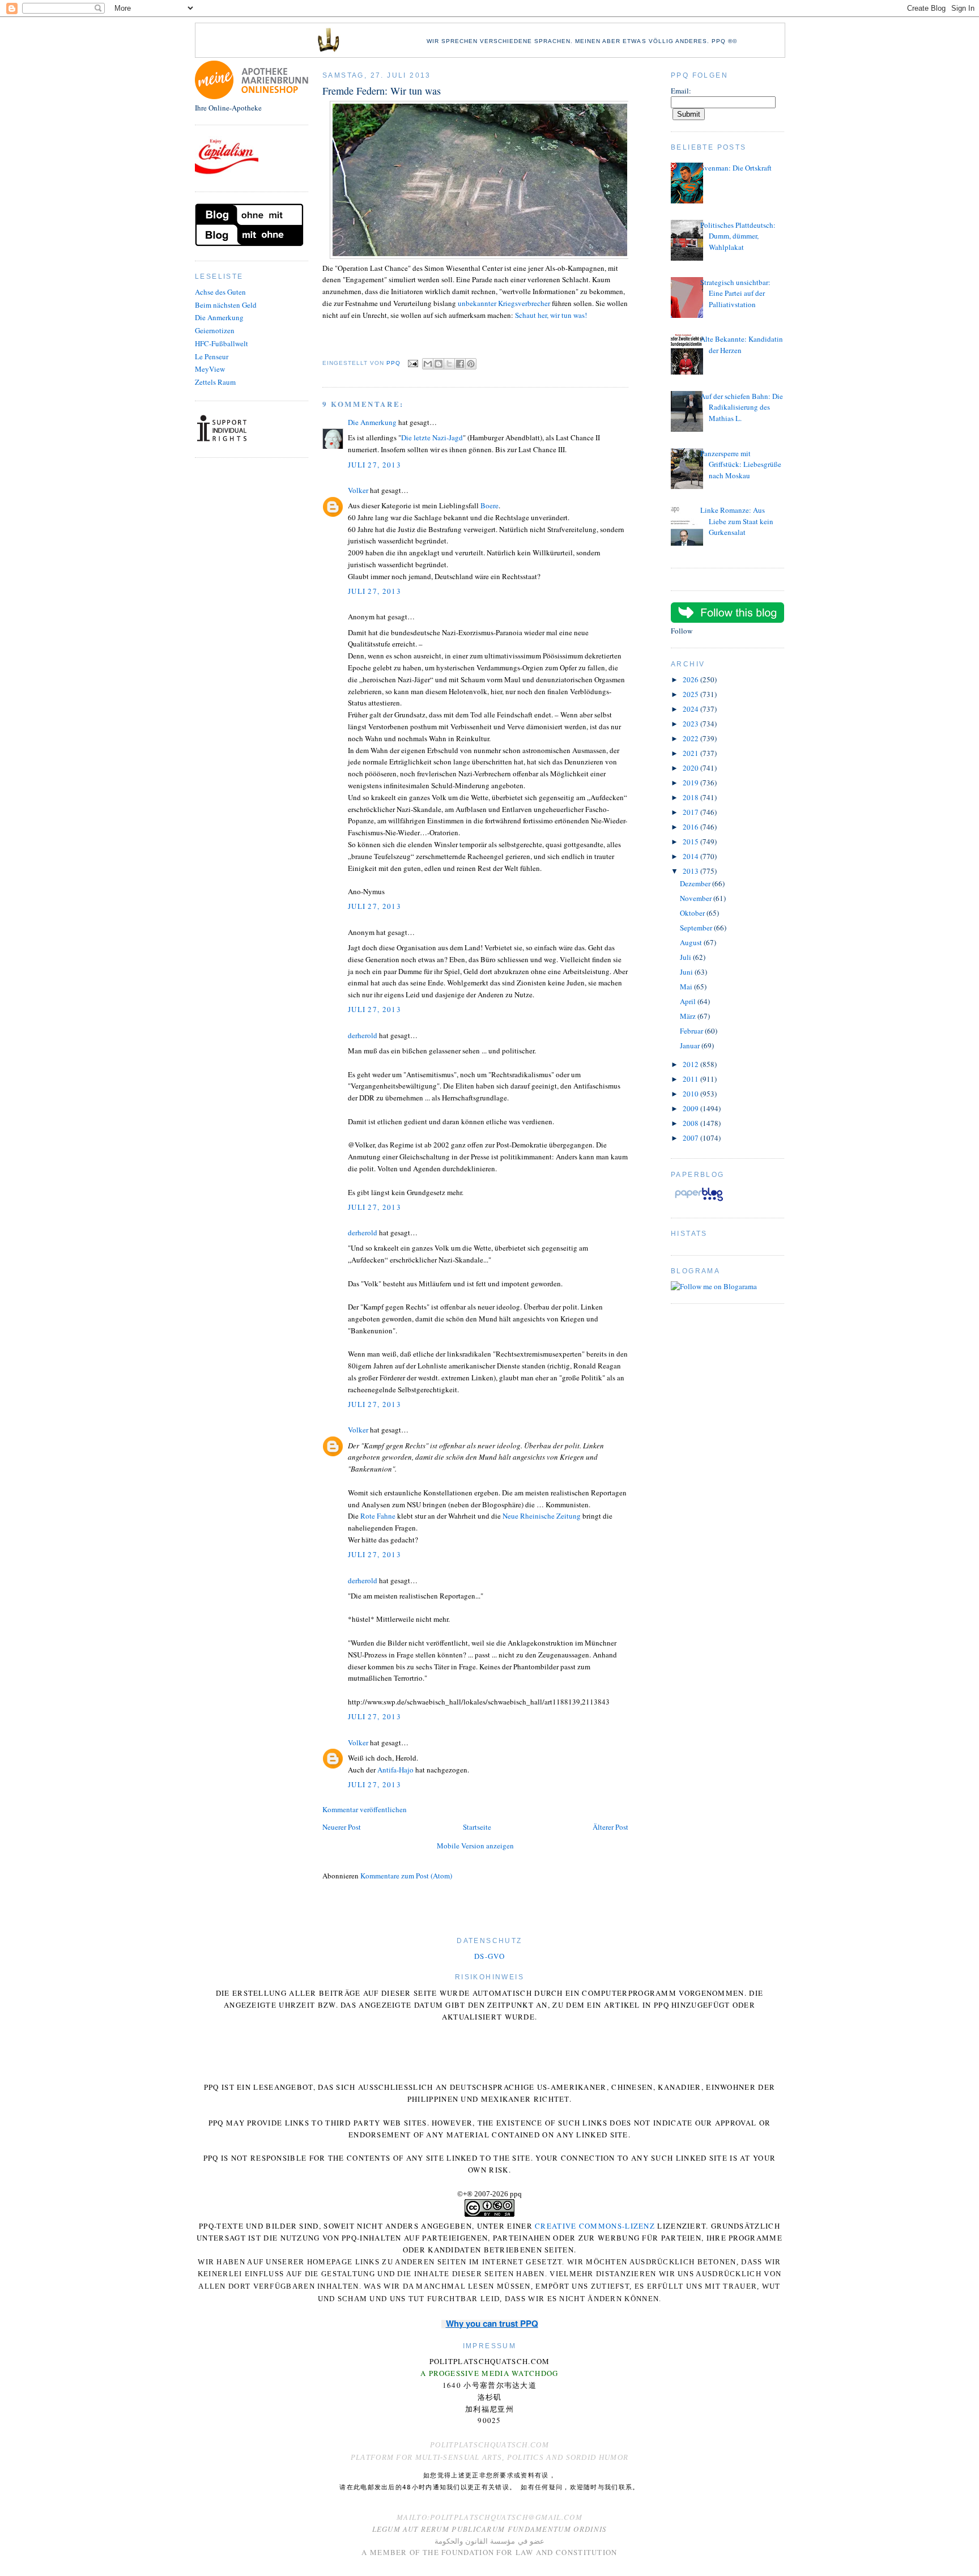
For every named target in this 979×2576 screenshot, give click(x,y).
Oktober (693, 913)
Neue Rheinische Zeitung (542, 1516)
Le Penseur (212, 356)
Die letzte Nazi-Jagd (432, 437)
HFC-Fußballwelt (222, 343)
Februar (692, 1031)
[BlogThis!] (439, 364)
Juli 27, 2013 (374, 465)
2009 (691, 1108)
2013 (691, 871)
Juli (686, 957)
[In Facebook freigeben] (460, 364)
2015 (691, 841)
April (689, 1001)
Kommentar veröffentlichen (365, 1809)
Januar (691, 1045)
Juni (687, 972)
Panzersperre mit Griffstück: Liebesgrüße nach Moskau (741, 464)
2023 (691, 724)
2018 (691, 797)
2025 (691, 694)
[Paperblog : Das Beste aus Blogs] (699, 1201)
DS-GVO (489, 1956)
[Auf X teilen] (449, 364)
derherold (363, 1035)
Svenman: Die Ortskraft (736, 168)
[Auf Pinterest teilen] (471, 364)
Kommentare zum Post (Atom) (406, 1876)
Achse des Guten (220, 292)
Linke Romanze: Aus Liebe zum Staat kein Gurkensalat (737, 521)
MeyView (210, 369)
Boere (489, 505)
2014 (691, 856)
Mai (687, 987)
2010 (691, 1094)
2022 (691, 738)
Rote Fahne (378, 1516)
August (692, 942)
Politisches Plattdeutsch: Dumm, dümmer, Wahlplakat (738, 236)
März (689, 1016)
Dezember (696, 883)
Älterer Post (610, 1827)
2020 (691, 768)
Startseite (477, 1827)
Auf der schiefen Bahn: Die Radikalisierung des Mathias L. (742, 407)
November (697, 898)
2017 (691, 812)
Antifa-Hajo (395, 1770)
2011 (691, 1079)
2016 (691, 827)
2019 (691, 783)
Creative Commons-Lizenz (595, 2226)
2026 (691, 679)
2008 (691, 1123)
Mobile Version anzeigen (475, 1846)
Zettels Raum (215, 382)
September (697, 928)
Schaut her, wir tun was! (551, 315)
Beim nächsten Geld (226, 305)
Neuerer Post (342, 1827)
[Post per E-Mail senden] (413, 363)
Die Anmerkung (219, 317)
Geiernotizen (215, 330)
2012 (691, 1064)
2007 (691, 1138)
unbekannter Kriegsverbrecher (504, 303)
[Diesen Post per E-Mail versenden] (428, 364)
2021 (691, 753)
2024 (691, 709)
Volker (358, 490)
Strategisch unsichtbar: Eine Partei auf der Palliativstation (735, 293)
